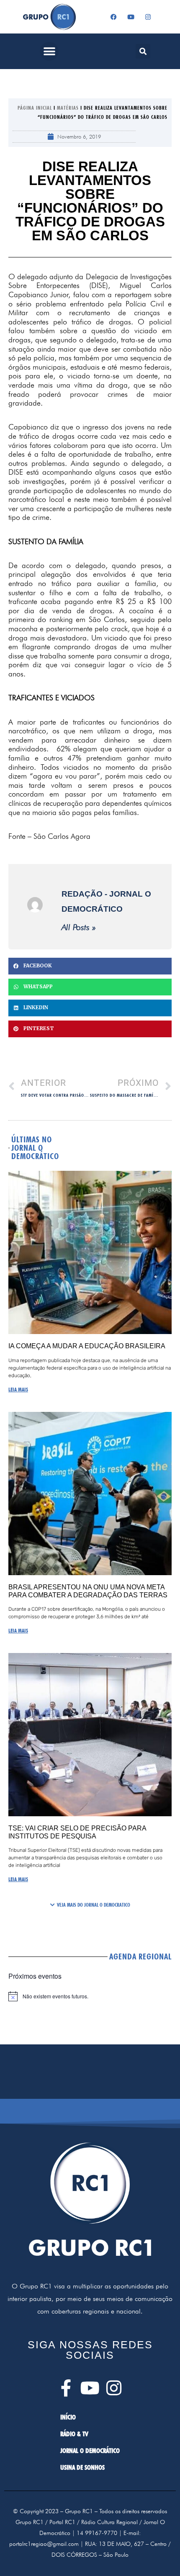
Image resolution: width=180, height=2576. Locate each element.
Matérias (68, 108)
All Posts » (79, 927)
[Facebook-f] (66, 2388)
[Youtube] (131, 17)
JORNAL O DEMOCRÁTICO (90, 2451)
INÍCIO (68, 2417)
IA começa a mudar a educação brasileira (87, 1346)
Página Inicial (35, 108)
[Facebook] (114, 17)
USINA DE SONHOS (82, 2467)
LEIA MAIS (18, 1389)
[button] (49, 51)
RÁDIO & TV (74, 2434)
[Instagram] (148, 17)
